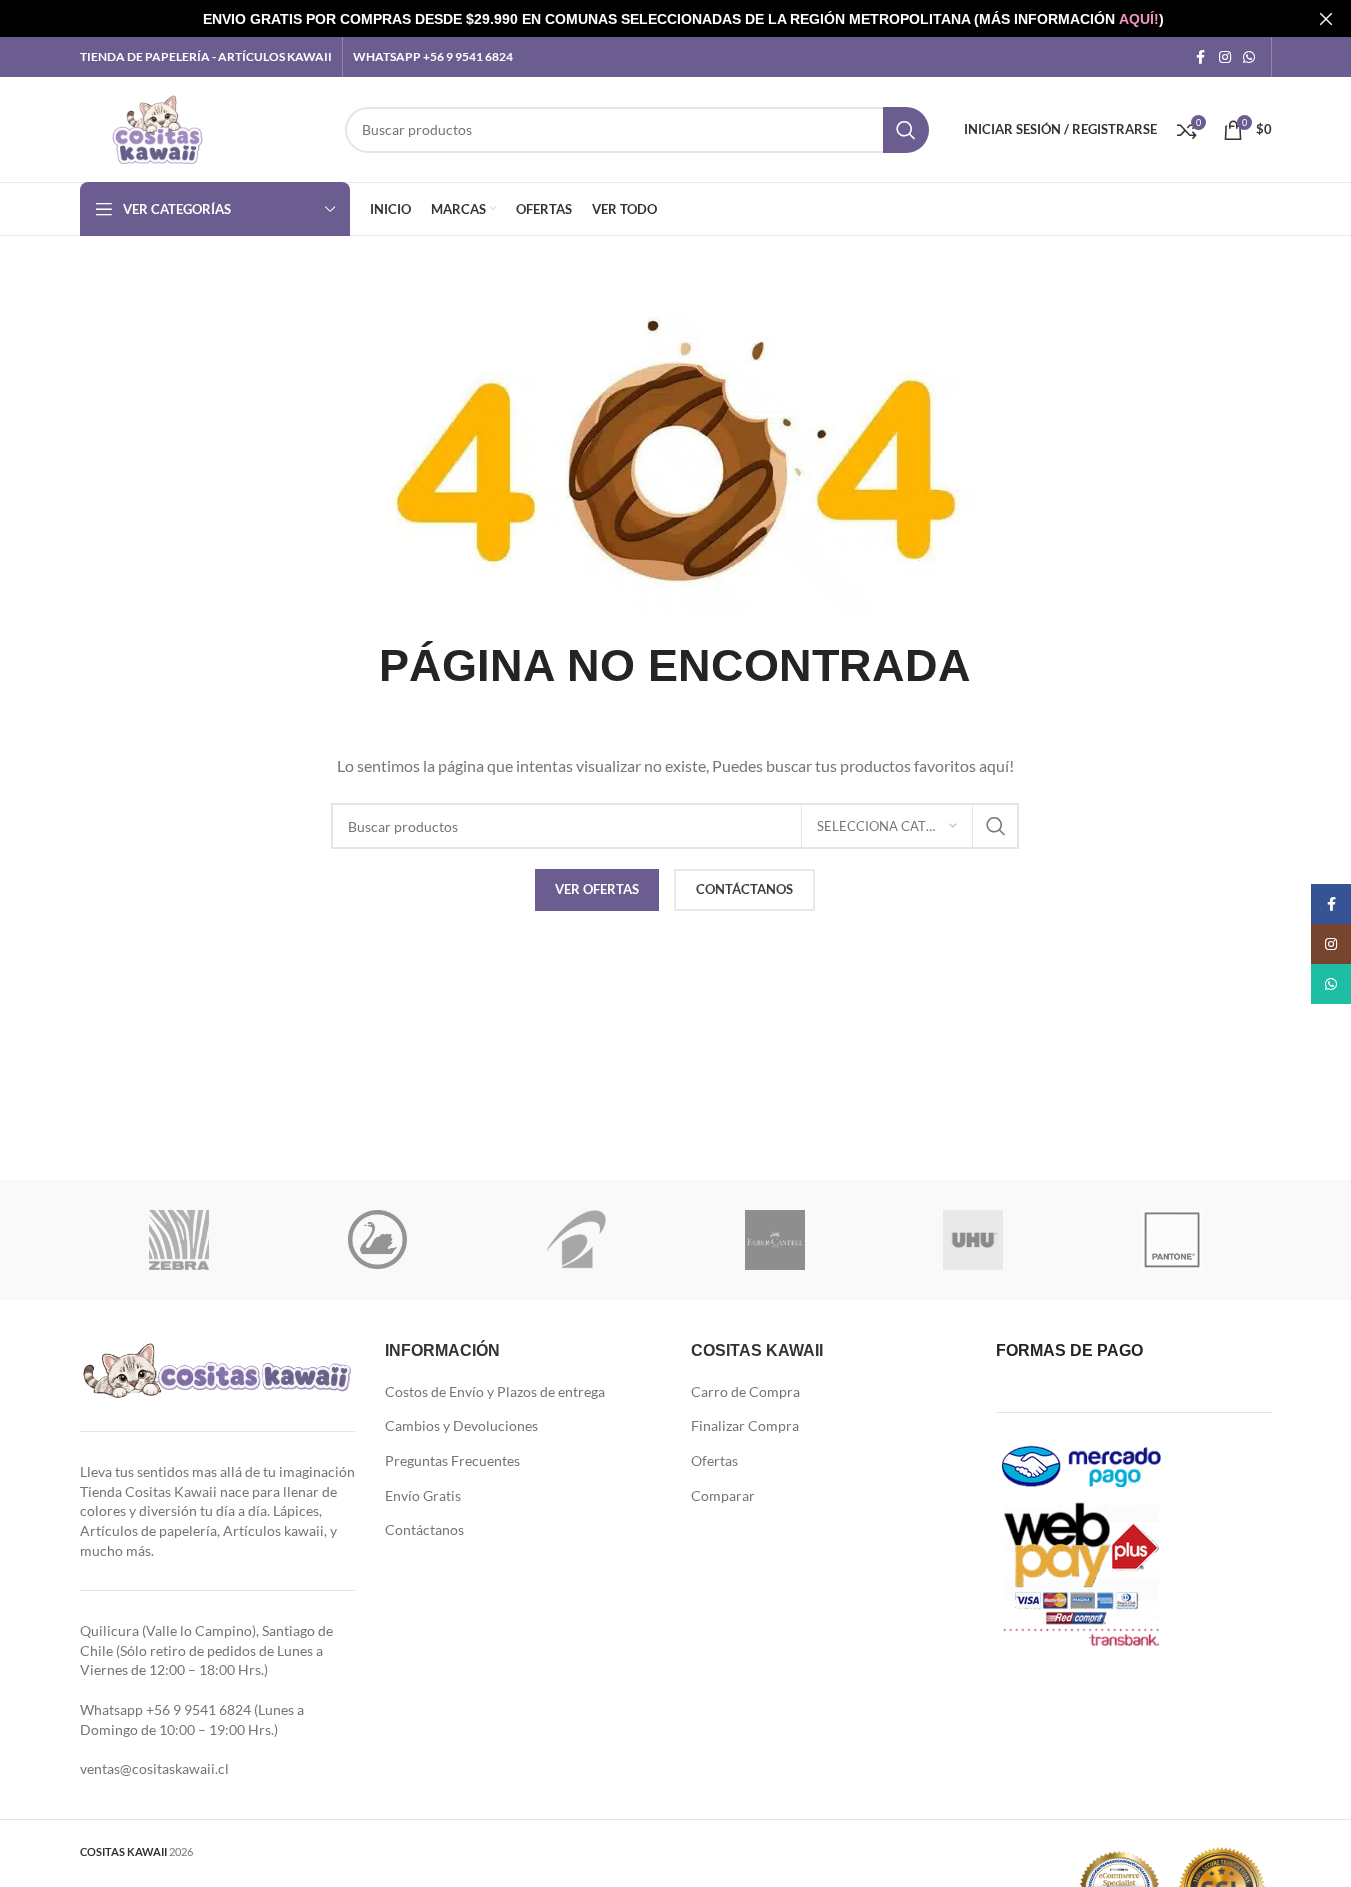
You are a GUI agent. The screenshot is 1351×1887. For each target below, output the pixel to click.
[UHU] (973, 1240)
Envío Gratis (423, 1495)
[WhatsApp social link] (1249, 57)
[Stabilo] (377, 1240)
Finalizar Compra (745, 1425)
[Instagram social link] (1225, 57)
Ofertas (714, 1460)
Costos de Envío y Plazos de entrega (495, 1391)
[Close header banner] (1326, 18)
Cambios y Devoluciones (461, 1425)
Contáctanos (424, 1529)
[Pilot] (576, 1240)
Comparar (723, 1495)
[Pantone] (1172, 1240)
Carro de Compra (745, 1391)
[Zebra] (179, 1240)
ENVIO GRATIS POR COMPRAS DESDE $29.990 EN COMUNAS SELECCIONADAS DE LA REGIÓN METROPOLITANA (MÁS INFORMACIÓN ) (683, 19)
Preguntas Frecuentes (452, 1460)
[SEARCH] (906, 130)
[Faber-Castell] (774, 1240)
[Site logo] (157, 127)
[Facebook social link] (1201, 57)
